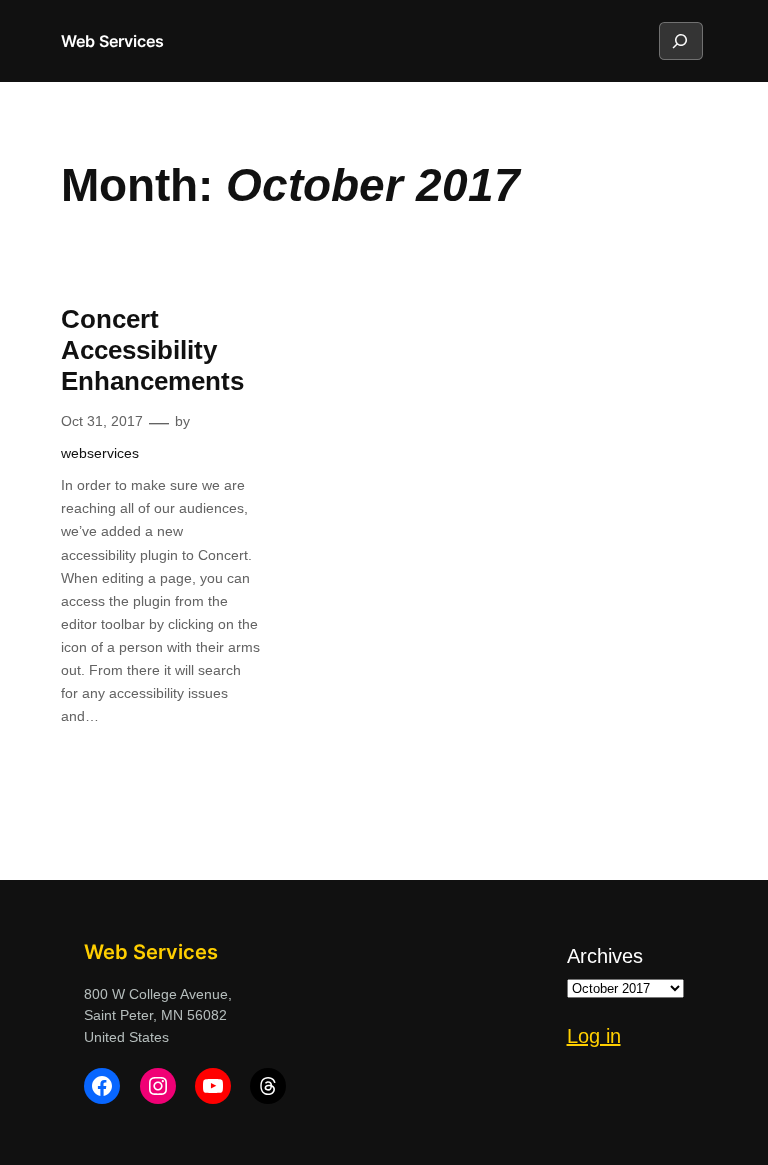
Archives (605, 956)
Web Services (112, 41)
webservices (100, 453)
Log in (594, 1036)
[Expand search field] (680, 41)
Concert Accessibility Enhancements (152, 350)
